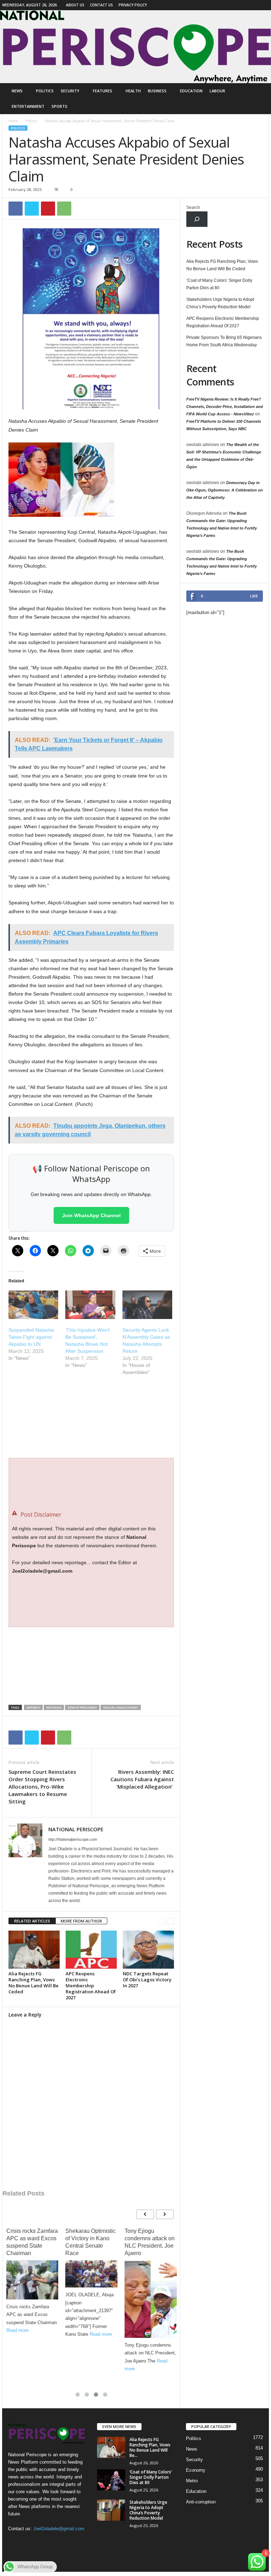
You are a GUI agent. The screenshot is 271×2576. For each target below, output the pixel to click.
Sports (59, 106)
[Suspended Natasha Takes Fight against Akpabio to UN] (33, 1305)
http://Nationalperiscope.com (73, 1839)
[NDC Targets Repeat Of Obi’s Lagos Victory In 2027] (148, 1950)
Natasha (54, 1707)
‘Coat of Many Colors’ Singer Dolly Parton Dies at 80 (219, 284)
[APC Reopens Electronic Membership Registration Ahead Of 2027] (91, 1950)
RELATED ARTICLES (32, 1921)
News (17, 91)
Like (254, 596)
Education (191, 91)
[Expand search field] (197, 219)
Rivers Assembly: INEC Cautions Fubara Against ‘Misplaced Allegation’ (142, 1779)
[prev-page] (161, 1921)
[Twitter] (32, 209)
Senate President (82, 1707)
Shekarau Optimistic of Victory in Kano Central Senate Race (91, 2242)
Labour (217, 91)
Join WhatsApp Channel (91, 1215)
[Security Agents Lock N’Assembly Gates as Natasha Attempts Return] (147, 1305)
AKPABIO (33, 1707)
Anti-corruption (201, 2502)
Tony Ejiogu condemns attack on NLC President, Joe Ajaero (150, 2242)
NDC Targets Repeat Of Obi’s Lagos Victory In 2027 (147, 1980)
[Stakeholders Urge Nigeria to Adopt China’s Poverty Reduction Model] (111, 2510)
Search (193, 208)
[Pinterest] (48, 209)
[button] (258, 99)
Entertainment (28, 106)
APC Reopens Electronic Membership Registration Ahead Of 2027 (91, 1986)
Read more (17, 2330)
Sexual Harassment (121, 1707)
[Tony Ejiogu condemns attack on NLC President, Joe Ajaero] (151, 2299)
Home (13, 121)
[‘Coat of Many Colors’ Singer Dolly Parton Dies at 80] (111, 2480)
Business (157, 91)
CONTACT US (101, 5)
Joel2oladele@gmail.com (59, 2529)
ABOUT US (75, 5)
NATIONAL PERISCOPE (76, 1829)
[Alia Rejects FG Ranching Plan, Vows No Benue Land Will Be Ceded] (34, 1950)
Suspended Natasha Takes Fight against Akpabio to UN (31, 1337)
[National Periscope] (135, 47)
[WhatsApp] (64, 209)
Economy (196, 2470)
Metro (192, 2481)
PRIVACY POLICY (133, 5)
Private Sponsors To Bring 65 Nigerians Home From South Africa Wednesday (224, 341)
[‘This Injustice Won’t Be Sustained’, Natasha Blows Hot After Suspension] (90, 1305)
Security (70, 91)
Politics (45, 91)
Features (103, 91)
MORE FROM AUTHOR (81, 1921)
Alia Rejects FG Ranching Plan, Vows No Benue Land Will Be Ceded (34, 1983)
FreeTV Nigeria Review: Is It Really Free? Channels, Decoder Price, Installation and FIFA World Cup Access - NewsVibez (225, 407)
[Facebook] (264, 5)
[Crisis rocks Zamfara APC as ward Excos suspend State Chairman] (32, 2280)
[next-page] (170, 1921)
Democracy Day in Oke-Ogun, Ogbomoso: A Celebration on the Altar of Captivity (225, 490)
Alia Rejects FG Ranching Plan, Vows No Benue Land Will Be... (150, 2447)
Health (133, 91)
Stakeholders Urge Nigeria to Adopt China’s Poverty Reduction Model (220, 303)
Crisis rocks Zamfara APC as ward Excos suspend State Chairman (32, 2242)
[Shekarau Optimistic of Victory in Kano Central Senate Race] (91, 2274)
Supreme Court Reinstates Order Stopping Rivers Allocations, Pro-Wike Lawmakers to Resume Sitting (42, 1787)
